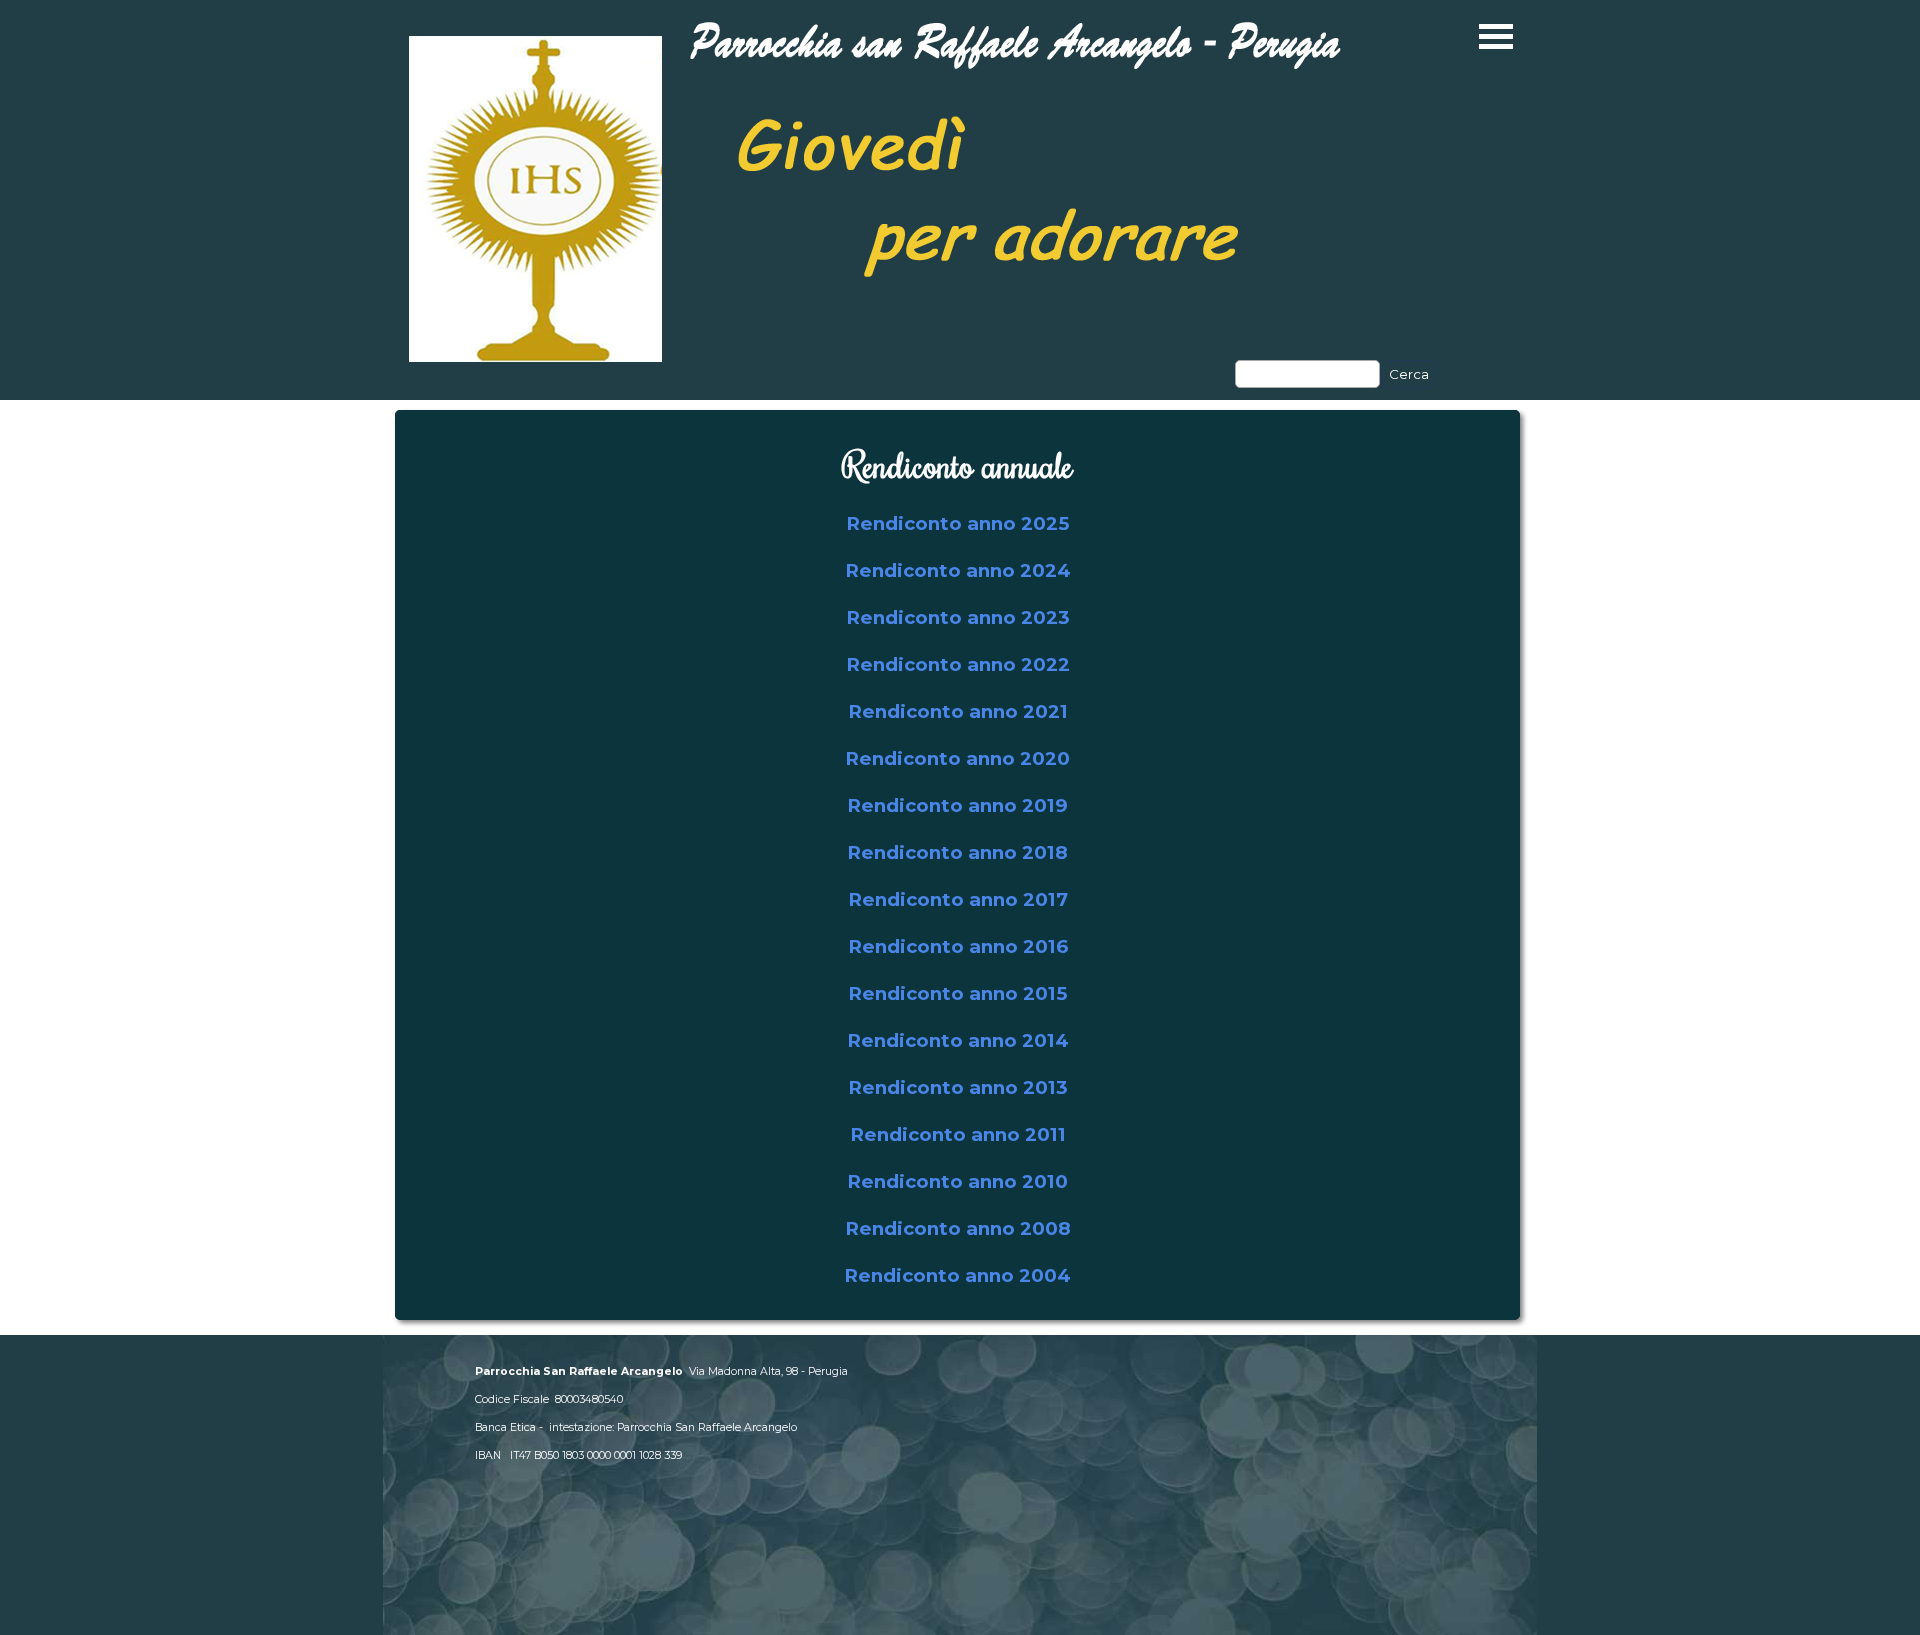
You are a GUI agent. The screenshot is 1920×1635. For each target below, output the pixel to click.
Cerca (1409, 374)
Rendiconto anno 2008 (958, 1228)
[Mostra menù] (1496, 36)
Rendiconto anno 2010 (957, 1181)
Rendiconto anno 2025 (957, 523)
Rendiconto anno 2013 (958, 1087)
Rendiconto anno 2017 (958, 899)
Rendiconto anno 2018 (957, 852)
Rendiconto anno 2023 (958, 617)
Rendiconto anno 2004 (957, 1275)
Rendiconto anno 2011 (958, 1134)
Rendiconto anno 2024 (958, 570)
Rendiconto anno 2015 (957, 993)
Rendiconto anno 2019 (957, 805)
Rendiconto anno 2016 (958, 946)
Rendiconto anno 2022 (958, 664)
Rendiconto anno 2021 (958, 711)
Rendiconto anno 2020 (957, 758)
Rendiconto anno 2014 (958, 1040)
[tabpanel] (957, 864)
